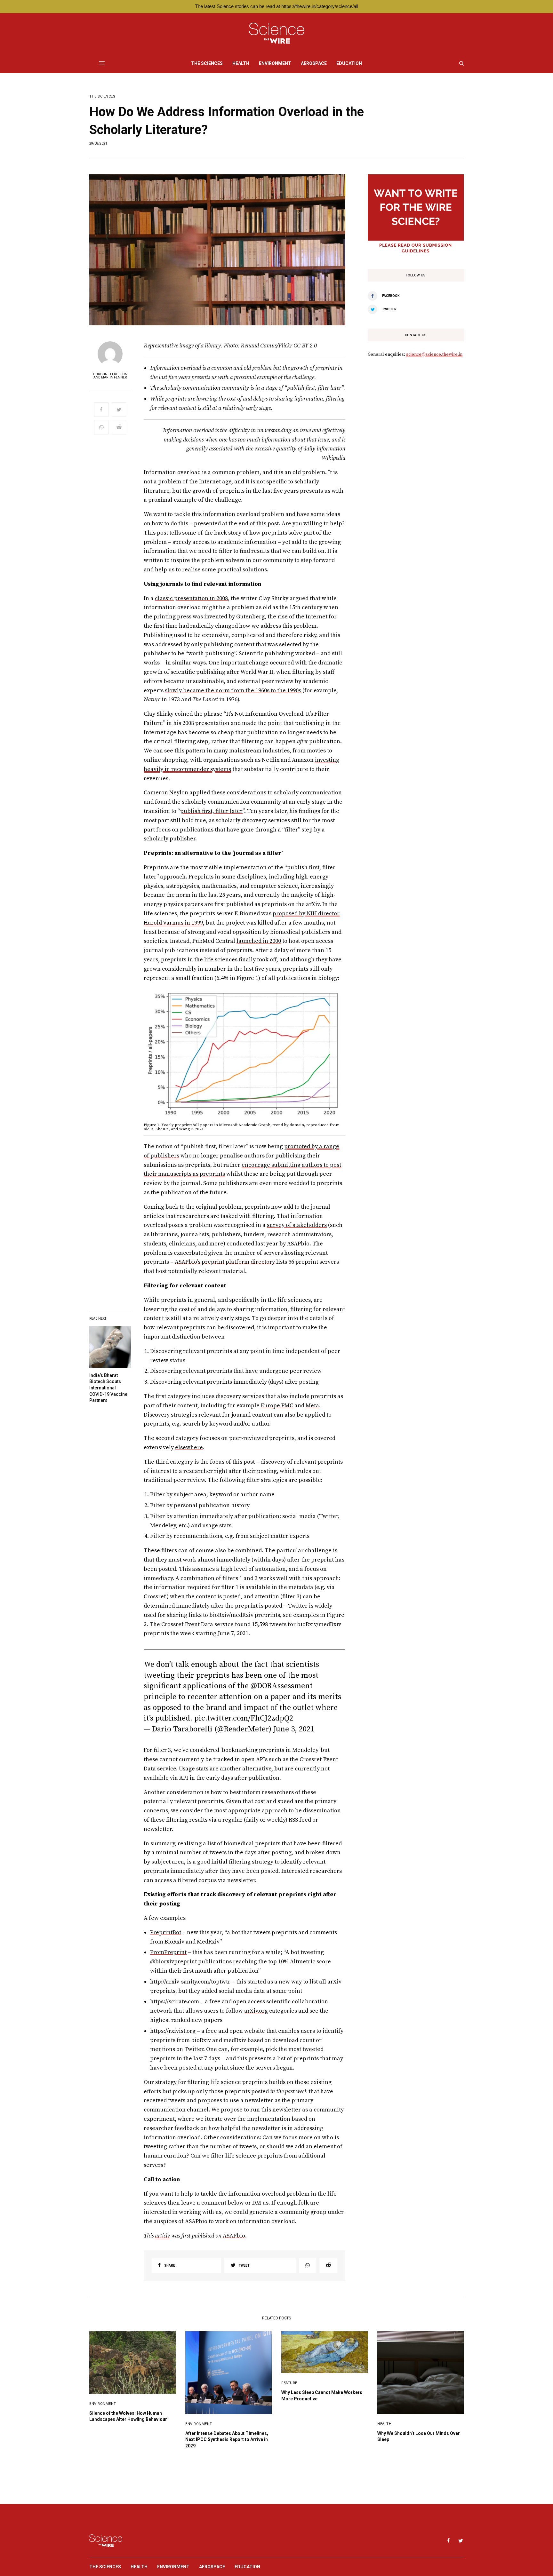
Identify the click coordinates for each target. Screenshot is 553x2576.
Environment (103, 2404)
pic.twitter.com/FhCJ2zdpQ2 (244, 1718)
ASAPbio (234, 2236)
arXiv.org (256, 2011)
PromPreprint (168, 1952)
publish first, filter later (211, 811)
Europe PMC (277, 1406)
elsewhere (189, 1447)
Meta (312, 1406)
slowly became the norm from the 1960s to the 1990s (233, 691)
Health (384, 2424)
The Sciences (102, 96)
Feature (289, 2383)
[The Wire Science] (277, 33)
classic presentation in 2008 (191, 598)
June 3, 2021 (294, 1729)
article (162, 2236)
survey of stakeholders (297, 1225)
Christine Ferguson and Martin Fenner (110, 376)
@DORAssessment (282, 1686)
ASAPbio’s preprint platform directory (225, 1262)
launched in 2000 (259, 941)
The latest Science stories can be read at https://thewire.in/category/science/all (276, 6)
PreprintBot (166, 1932)
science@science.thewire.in (434, 354)
